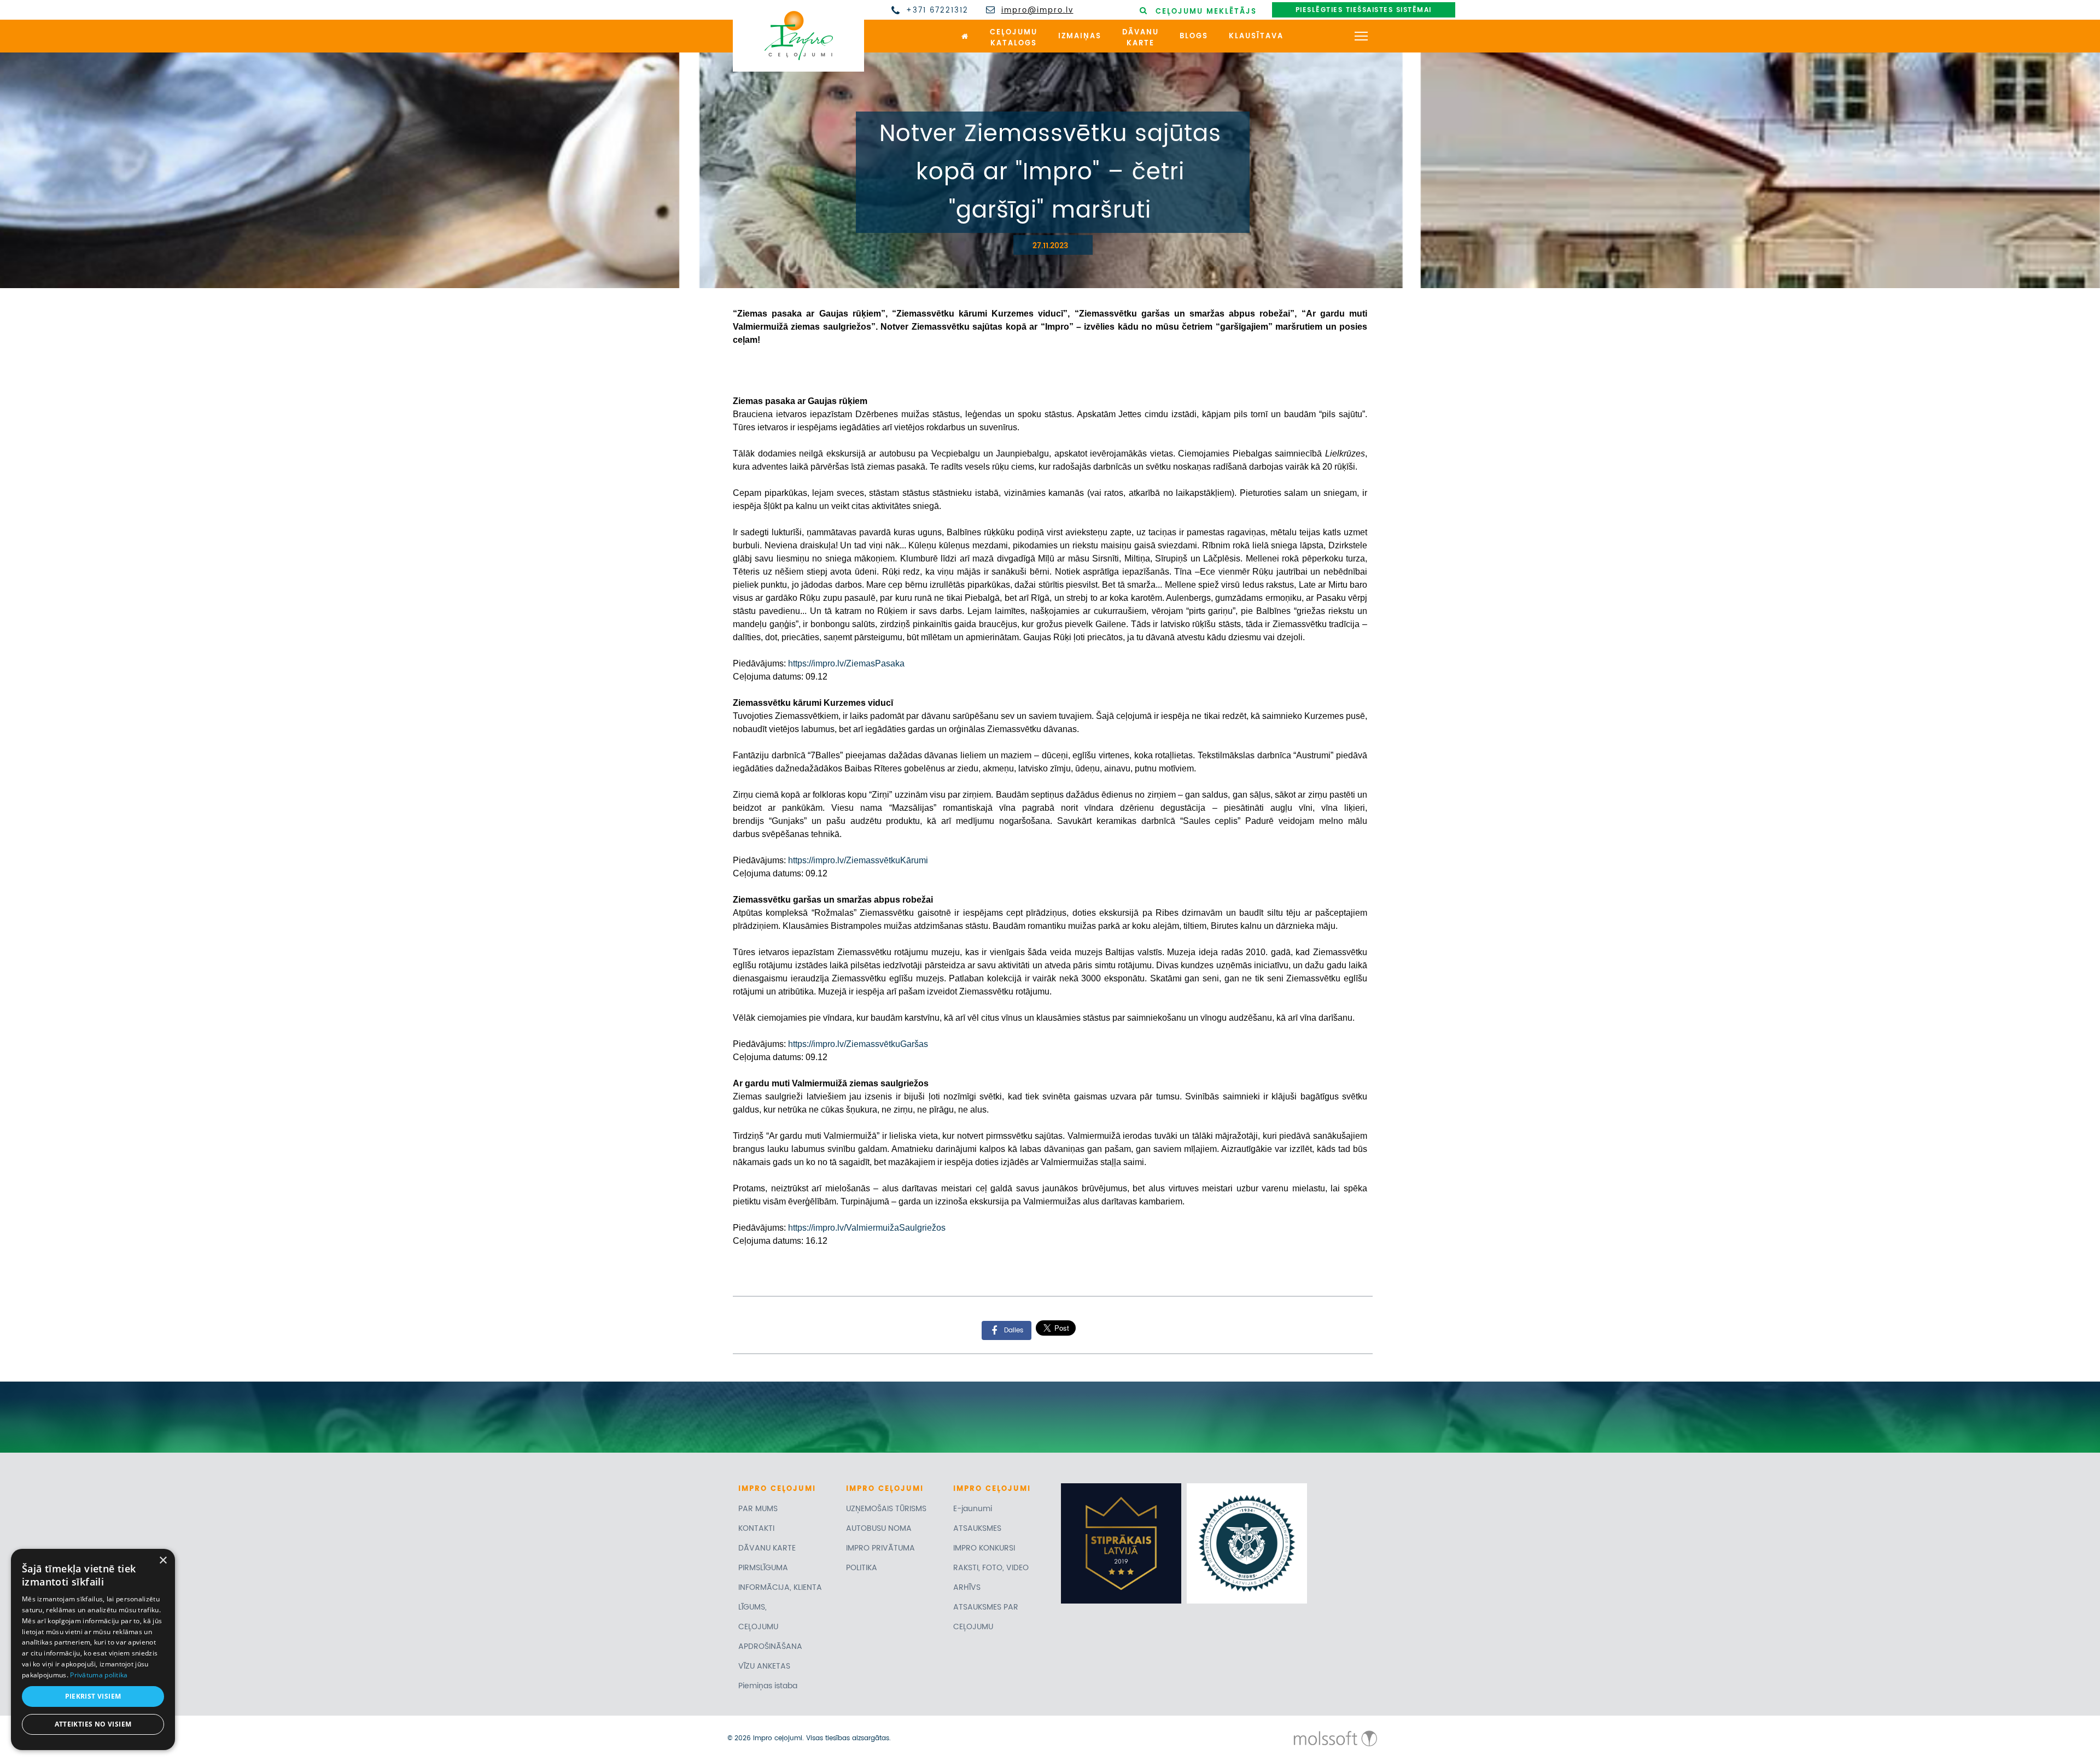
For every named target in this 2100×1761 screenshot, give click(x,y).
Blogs (1194, 36)
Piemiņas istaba (768, 1686)
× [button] (163, 1561)
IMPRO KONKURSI (984, 1548)
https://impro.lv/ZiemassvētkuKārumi (858, 860)
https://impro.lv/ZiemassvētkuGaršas (858, 1044)
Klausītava (1256, 36)
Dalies (1014, 1330)
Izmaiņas (1080, 36)
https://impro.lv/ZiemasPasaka (846, 663)
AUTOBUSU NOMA (879, 1528)
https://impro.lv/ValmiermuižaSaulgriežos (867, 1228)
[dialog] (93, 1649)
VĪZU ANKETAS (764, 1666)
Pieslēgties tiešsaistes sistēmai (1364, 10)
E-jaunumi (973, 1509)
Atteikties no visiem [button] (93, 1724)
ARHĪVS (967, 1587)
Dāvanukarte (1141, 38)
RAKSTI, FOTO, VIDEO (991, 1568)
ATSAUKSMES (977, 1528)
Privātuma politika (99, 1675)
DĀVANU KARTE (767, 1548)
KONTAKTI (756, 1528)
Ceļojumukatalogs (1014, 38)
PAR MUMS (758, 1509)
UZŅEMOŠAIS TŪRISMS (886, 1509)
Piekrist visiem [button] (93, 1696)
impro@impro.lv (1037, 11)
